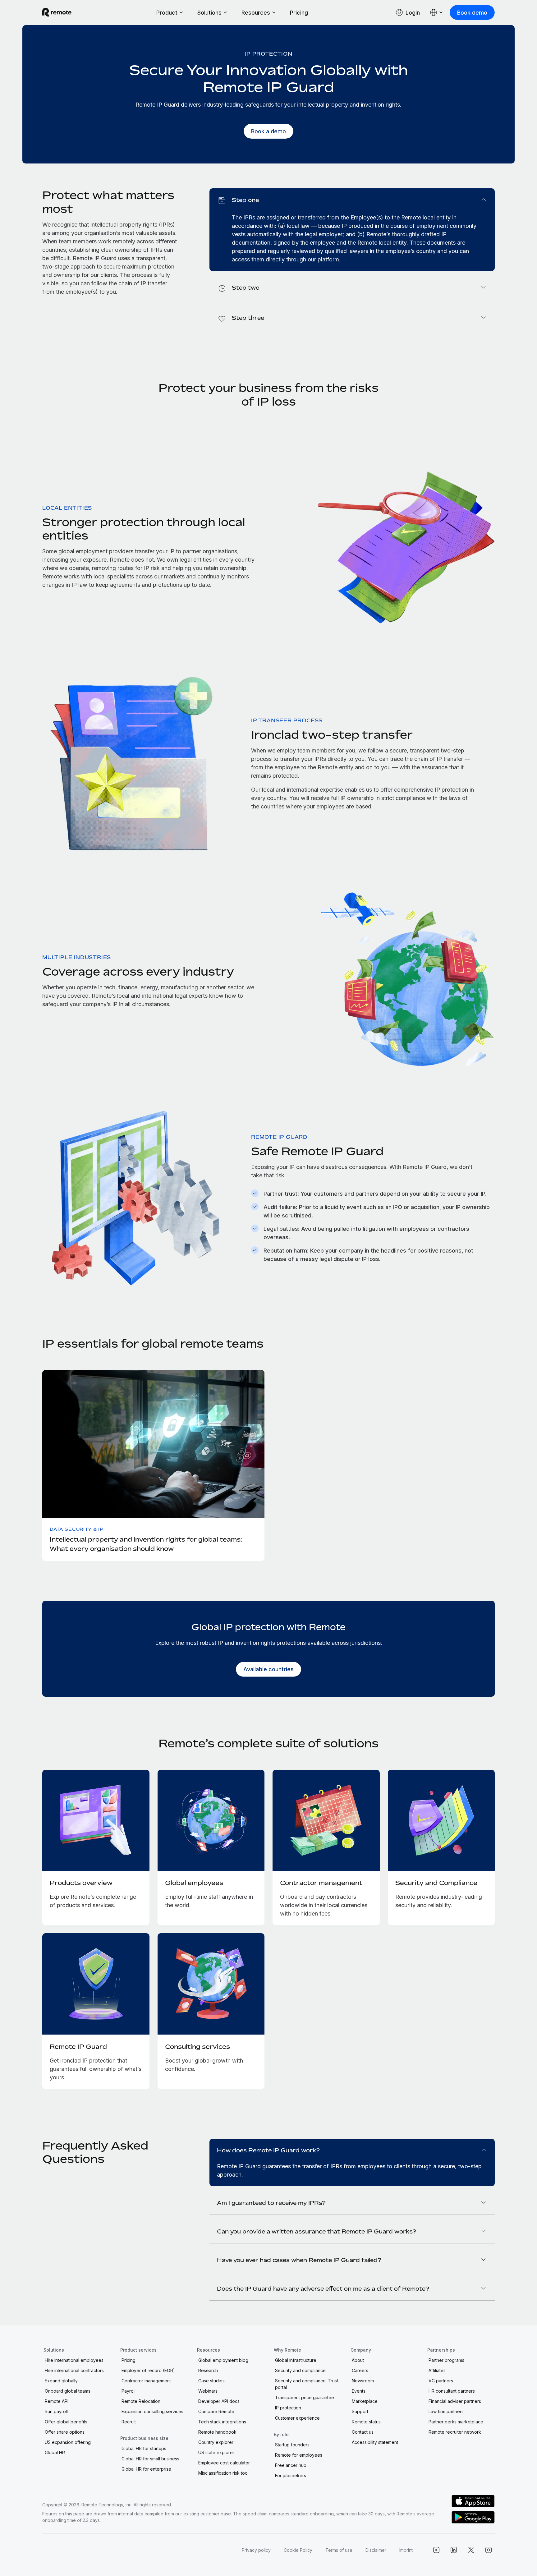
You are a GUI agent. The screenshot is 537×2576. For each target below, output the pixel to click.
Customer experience (297, 2418)
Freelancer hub (291, 2465)
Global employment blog (223, 2360)
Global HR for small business (150, 2459)
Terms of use (339, 2550)
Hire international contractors (74, 2370)
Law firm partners (446, 2411)
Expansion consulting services (152, 2411)
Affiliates (437, 2370)
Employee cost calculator (224, 2463)
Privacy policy (256, 2550)
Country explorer (216, 2442)
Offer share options (65, 2432)
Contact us (363, 2432)
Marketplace (365, 2401)
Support (360, 2411)
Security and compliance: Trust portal (307, 2384)
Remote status (366, 2422)
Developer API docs (219, 2401)
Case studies (211, 2381)
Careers (360, 2370)
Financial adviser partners (455, 2401)
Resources (256, 13)
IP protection (288, 2408)
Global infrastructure (296, 2360)
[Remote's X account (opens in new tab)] (471, 2550)
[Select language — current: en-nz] (437, 12)
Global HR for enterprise (146, 2469)
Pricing (299, 13)
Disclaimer (376, 2550)
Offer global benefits (66, 2422)
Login (413, 13)
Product (167, 13)
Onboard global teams (68, 2391)
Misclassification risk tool (223, 2473)
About (358, 2360)
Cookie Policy (298, 2550)
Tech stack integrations (222, 2422)
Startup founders (292, 2445)
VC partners (441, 2381)
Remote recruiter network (455, 2432)
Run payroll (56, 2411)
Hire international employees (74, 2360)
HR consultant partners (452, 2391)
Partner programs (446, 2360)
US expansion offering (68, 2442)
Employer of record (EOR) (148, 2370)
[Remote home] (57, 12)
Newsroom (363, 2381)
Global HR (55, 2452)
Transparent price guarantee (305, 2397)
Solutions (209, 13)
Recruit (129, 2422)
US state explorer (216, 2452)
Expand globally (61, 2381)
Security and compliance (300, 2370)
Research (208, 2370)
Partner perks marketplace (456, 2422)
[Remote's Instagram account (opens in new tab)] (489, 2550)
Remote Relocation (141, 2401)
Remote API (57, 2401)
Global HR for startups (144, 2448)
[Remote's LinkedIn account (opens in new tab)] (454, 2550)
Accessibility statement (375, 2442)
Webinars (208, 2391)
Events (359, 2391)
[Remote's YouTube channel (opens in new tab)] (436, 2550)
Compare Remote (216, 2411)
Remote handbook (217, 2432)
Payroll (129, 2391)
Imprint (406, 2550)
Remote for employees (299, 2455)
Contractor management (146, 2381)
